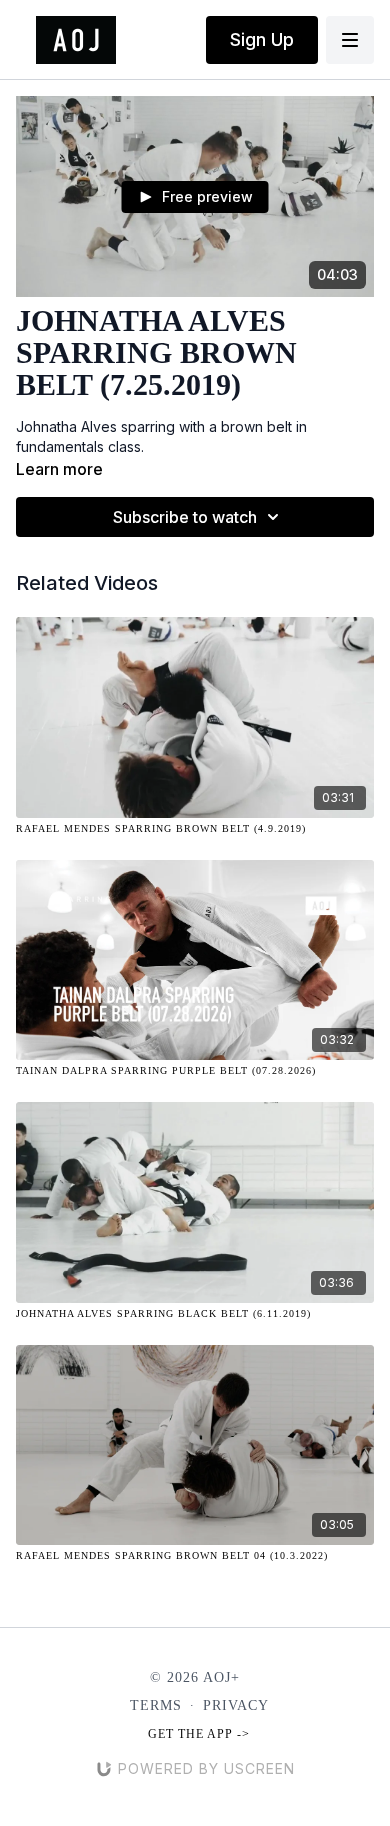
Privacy (236, 1705)
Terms (156, 1705)
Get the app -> (199, 1734)
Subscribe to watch (185, 517)
